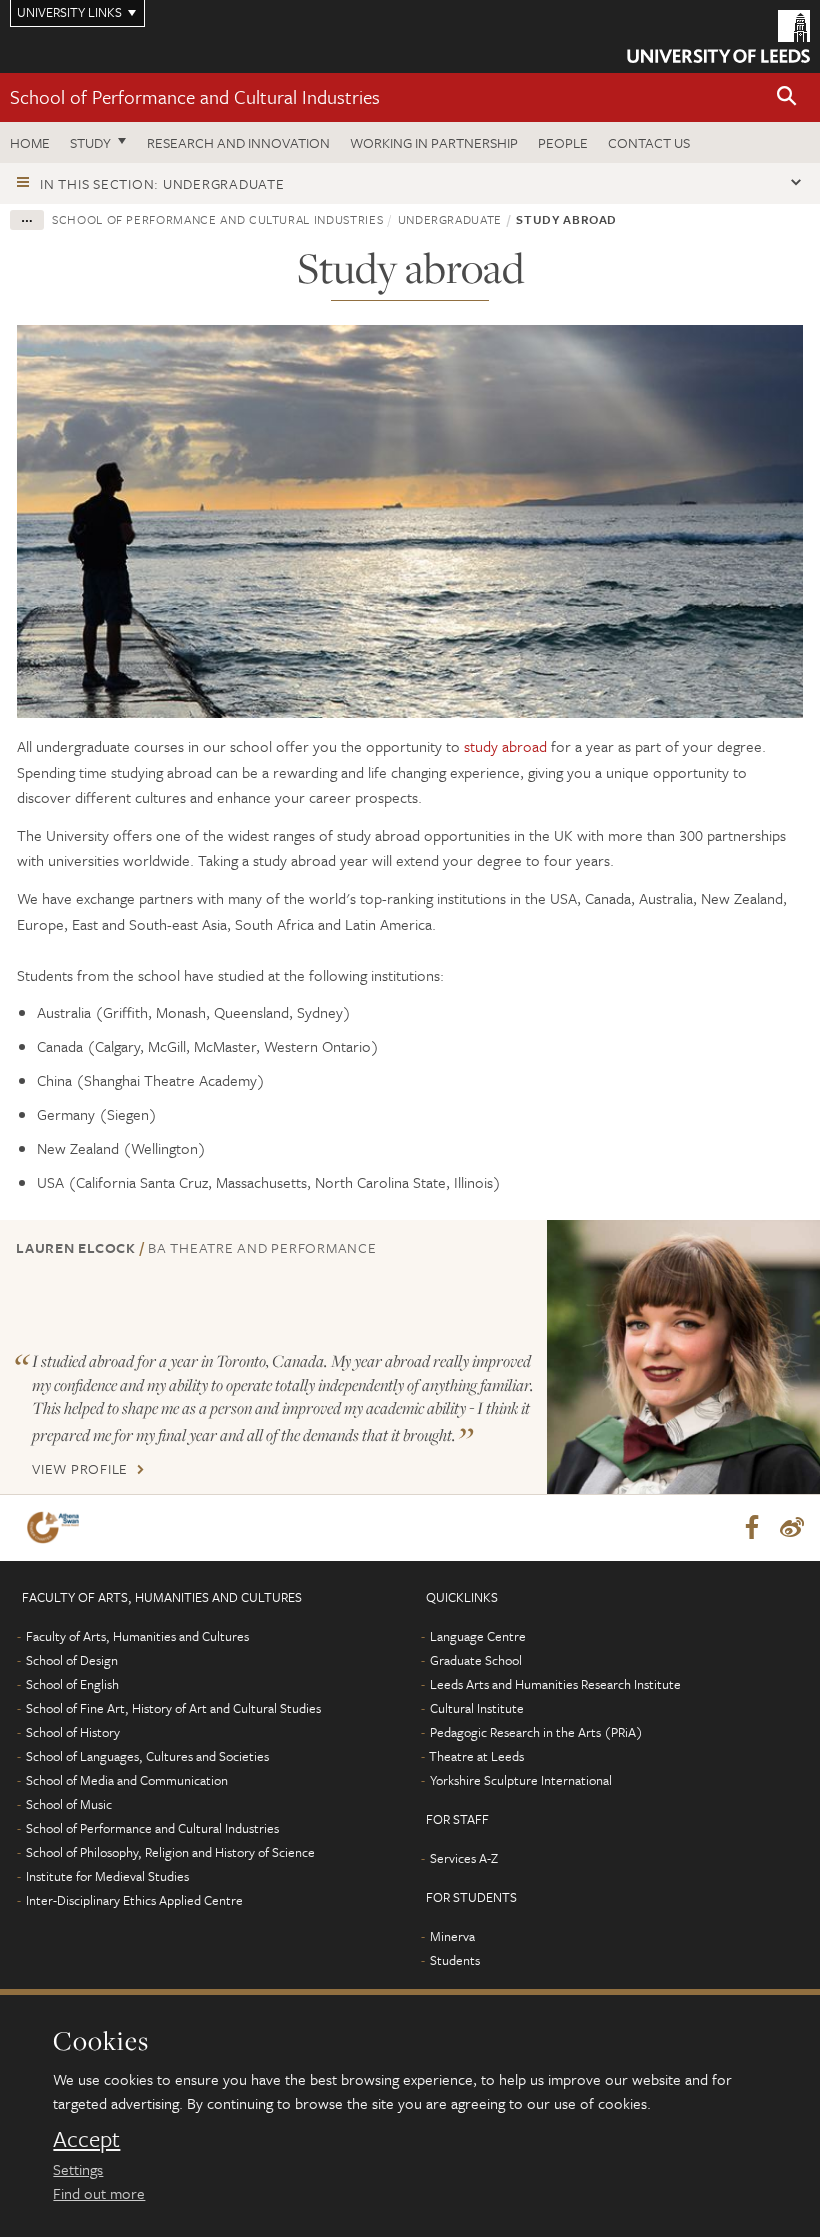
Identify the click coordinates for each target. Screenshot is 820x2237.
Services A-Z (464, 1858)
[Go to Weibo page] (792, 1528)
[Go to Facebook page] (752, 1528)
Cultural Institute (477, 1708)
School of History (73, 1732)
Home (30, 142)
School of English (72, 1684)
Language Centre (478, 1636)
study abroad (505, 746)
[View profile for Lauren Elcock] (683, 1356)
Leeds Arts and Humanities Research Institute (555, 1684)
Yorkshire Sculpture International (521, 1780)
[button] (787, 97)
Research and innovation (238, 142)
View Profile (80, 1469)
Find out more (99, 2193)
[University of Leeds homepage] (718, 36)
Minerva (452, 1936)
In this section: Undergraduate (162, 183)
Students (455, 1960)
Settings (78, 2169)
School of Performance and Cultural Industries (195, 96)
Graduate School (476, 1660)
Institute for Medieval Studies (107, 1876)
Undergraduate (450, 219)
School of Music (69, 1804)
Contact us (649, 142)
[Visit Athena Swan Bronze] (57, 1527)
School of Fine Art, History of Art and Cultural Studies (173, 1708)
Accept (86, 2139)
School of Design (72, 1660)
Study (90, 142)
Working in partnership (434, 142)
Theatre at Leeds (476, 1756)
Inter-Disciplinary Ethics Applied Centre (134, 1900)
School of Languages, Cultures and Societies (147, 1756)
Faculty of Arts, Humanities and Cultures (137, 1636)
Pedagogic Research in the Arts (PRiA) (536, 1732)
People (563, 142)
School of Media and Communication (127, 1780)
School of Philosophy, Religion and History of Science (170, 1852)
